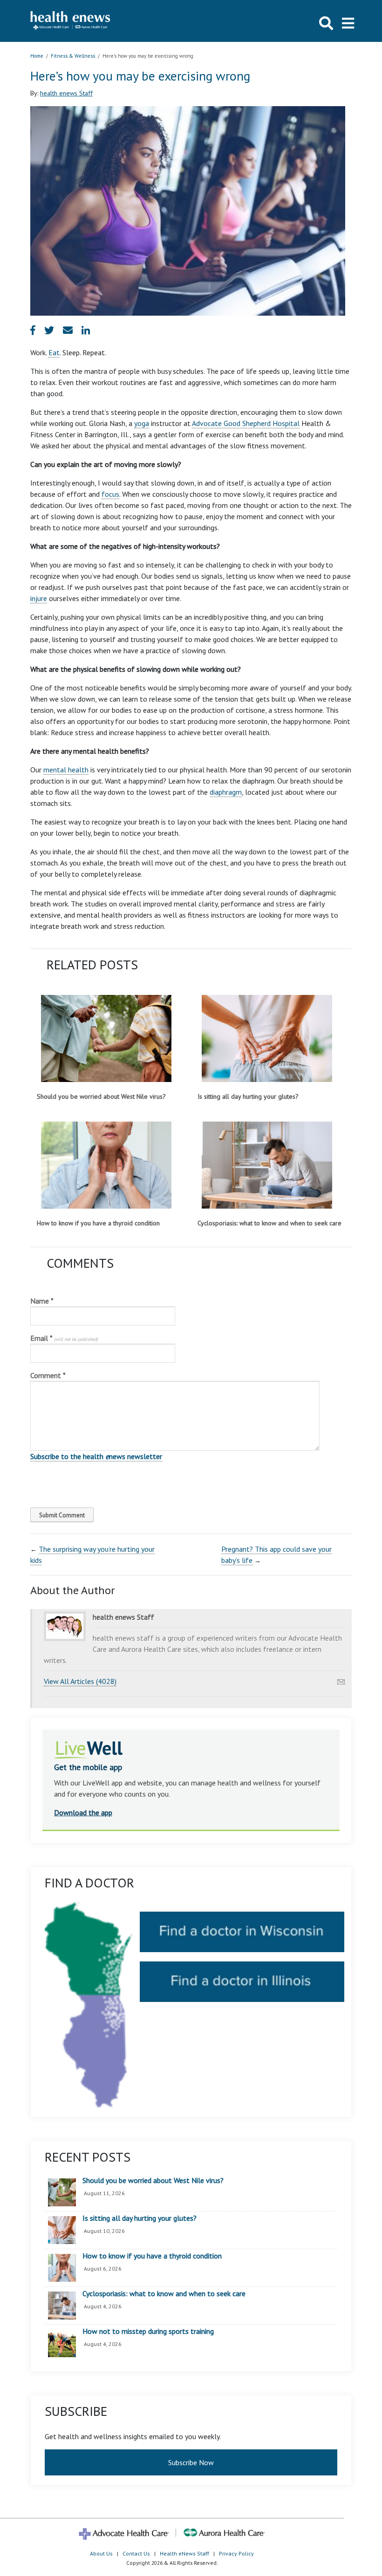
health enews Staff (66, 93)
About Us (101, 2553)
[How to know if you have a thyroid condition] (106, 1165)
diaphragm (226, 792)
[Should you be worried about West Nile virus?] (106, 1038)
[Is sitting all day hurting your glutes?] (267, 1038)
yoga (142, 423)
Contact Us (136, 2553)
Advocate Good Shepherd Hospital (246, 423)
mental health (66, 770)
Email (64, 1338)
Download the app (83, 1812)
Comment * (48, 1375)
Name (42, 1301)
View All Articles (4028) (80, 1681)
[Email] (341, 1679)
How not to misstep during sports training (148, 2332)
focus (110, 494)
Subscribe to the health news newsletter (96, 1456)
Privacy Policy (236, 2553)
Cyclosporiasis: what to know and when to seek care (269, 1223)
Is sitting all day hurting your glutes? (248, 1096)
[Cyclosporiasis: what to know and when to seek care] (267, 1165)
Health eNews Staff (184, 2553)
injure (39, 598)
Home (37, 56)
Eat (54, 352)
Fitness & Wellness (73, 56)
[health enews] (71, 21)
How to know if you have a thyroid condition (98, 1223)
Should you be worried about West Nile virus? (101, 1096)
